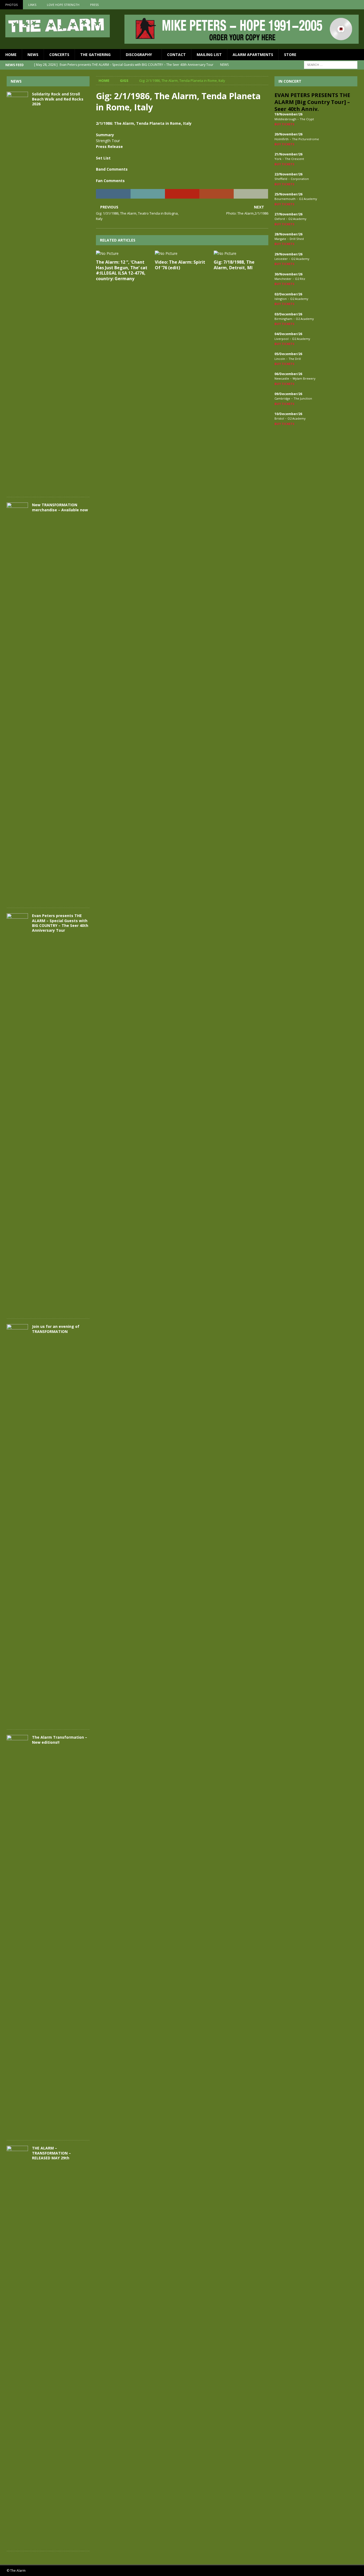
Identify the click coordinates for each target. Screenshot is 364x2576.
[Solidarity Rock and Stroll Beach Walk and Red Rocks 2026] (17, 292)
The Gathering (95, 55)
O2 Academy (308, 199)
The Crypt (307, 119)
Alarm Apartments (253, 55)
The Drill (295, 359)
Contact (176, 55)
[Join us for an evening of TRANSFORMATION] (17, 1524)
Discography (139, 55)
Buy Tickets (284, 124)
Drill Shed (297, 239)
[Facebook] (339, 5)
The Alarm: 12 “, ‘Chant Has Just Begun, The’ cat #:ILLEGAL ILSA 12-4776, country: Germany (122, 270)
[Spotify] (359, 5)
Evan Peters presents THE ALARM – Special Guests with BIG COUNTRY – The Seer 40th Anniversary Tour (60, 923)
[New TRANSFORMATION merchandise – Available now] (17, 702)
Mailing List (209, 55)
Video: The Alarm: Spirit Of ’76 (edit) (180, 265)
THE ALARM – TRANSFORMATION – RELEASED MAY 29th (51, 2153)
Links (32, 5)
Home (11, 55)
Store (290, 55)
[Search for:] (331, 65)
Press (94, 5)
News (33, 55)
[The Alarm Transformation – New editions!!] (17, 1935)
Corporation (300, 179)
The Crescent (294, 159)
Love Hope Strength (63, 5)
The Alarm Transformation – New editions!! (60, 1740)
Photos (11, 5)
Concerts (59, 55)
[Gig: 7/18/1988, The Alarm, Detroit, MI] (241, 254)
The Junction (303, 398)
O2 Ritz (300, 279)
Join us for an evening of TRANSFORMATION (56, 1329)
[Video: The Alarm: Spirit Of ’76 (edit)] (182, 254)
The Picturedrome (306, 139)
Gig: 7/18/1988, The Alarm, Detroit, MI (234, 265)
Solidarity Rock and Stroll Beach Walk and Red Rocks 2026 (58, 99)
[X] (349, 5)
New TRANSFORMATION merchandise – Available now (60, 507)
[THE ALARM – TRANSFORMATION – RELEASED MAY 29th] (17, 2346)
